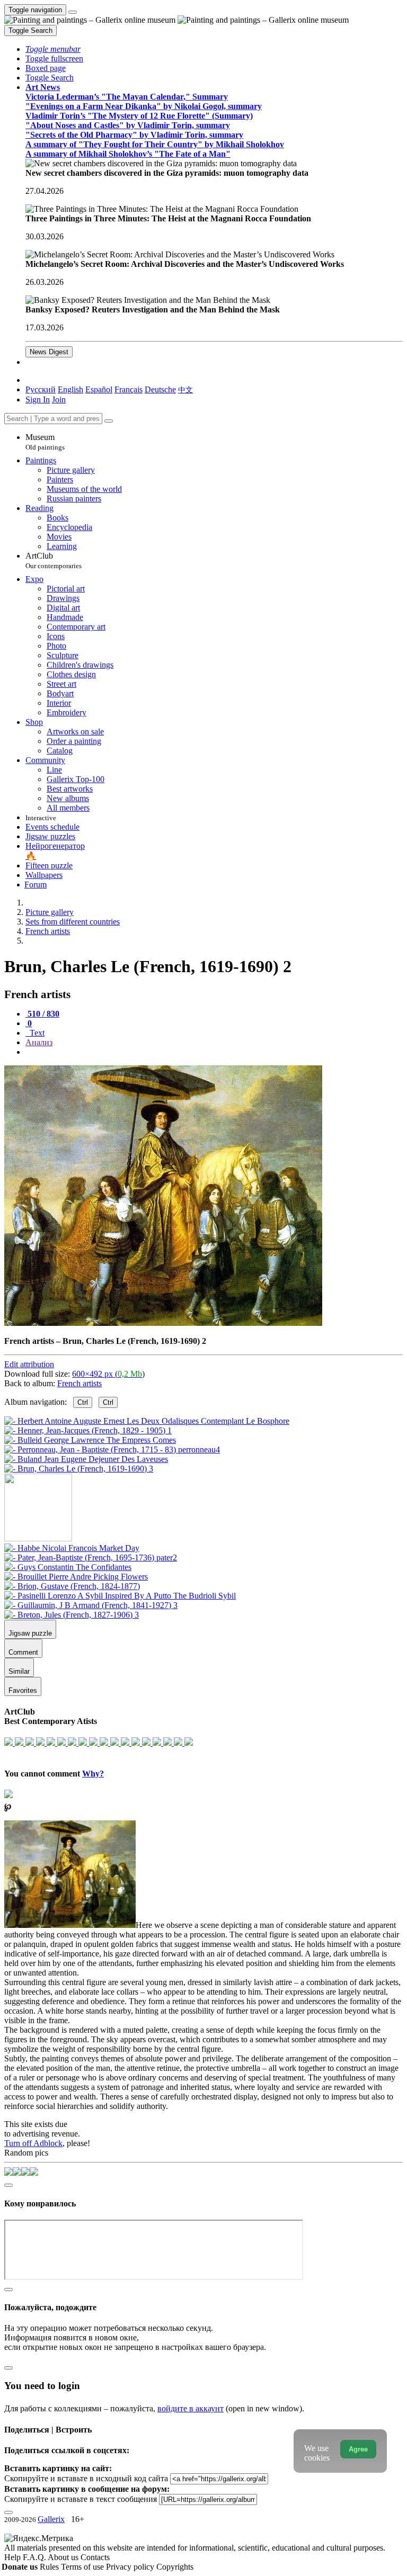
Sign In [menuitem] (38, 400)
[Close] (109, 421)
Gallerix (51, 2519)
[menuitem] (185, 389)
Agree (358, 2449)
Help (14, 2557)
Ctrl (83, 1402)
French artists (79, 1383)
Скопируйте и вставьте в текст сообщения (81, 2499)
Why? (93, 1774)
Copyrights (175, 2567)
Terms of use (83, 2567)
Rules (50, 2567)
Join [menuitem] (59, 400)
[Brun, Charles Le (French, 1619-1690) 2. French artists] (163, 1323)
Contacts (95, 2557)
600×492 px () (108, 1374)
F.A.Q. (35, 2557)
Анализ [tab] (39, 1042)
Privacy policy (131, 2567)
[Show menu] (73, 12)
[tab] (42, 1014)
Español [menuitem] (99, 389)
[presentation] (214, 1052)
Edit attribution (29, 1364)
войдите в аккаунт (191, 2408)
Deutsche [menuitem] (160, 389)
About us (64, 2557)
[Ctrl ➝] (72, 1548)
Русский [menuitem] (41, 389)
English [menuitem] (70, 389)
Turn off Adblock (33, 2143)
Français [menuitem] (129, 389)
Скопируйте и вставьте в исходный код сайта (86, 2478)
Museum (45, 442)
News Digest (49, 352)
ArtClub (54, 560)
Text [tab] (36, 1033)
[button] (53, 49)
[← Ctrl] (79, 1469)
